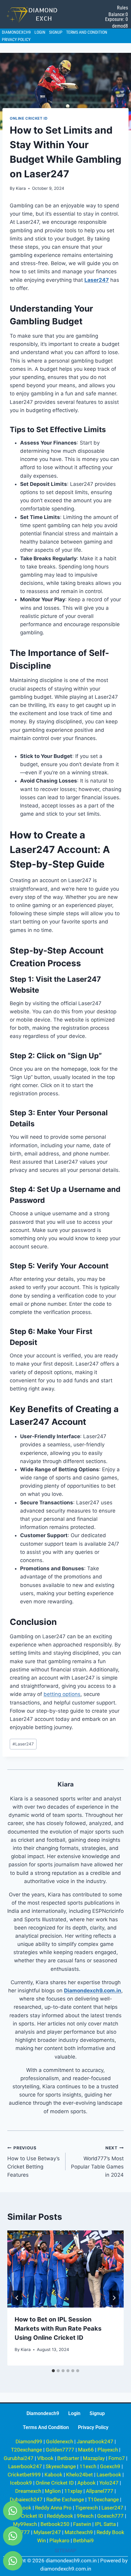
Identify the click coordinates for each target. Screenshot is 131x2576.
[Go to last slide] (17, 2298)
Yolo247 (109, 2483)
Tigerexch (87, 2508)
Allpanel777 (100, 2491)
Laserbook (109, 2475)
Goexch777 (110, 2516)
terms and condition (87, 32)
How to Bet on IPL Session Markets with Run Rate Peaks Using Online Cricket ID (58, 2329)
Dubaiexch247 (26, 2499)
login (40, 32)
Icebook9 (21, 2483)
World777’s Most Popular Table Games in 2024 (97, 2162)
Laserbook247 (25, 2466)
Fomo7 (117, 2458)
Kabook (53, 2475)
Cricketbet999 (24, 2475)
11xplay (73, 2491)
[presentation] (65, 2269)
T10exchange (103, 2499)
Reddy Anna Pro (53, 2508)
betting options (62, 1694)
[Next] (114, 2298)
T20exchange (27, 2450)
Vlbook (45, 2458)
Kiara (21, 188)
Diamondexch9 (16, 32)
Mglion (53, 2491)
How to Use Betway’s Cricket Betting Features (34, 2162)
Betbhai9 (83, 2540)
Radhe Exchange (65, 2499)
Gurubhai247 (19, 2458)
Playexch (108, 2450)
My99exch (25, 2524)
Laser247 (23, 1744)
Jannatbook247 (95, 2441)
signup (56, 32)
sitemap (65, 2550)
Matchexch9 (79, 2532)
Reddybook (60, 2516)
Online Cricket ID (29, 118)
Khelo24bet (80, 2475)
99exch (85, 2516)
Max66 (86, 2450)
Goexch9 (110, 2466)
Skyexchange (61, 2466)
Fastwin (82, 2524)
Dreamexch (28, 2491)
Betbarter (68, 2458)
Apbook (87, 2483)
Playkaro (59, 2540)
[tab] (53, 2371)
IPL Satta (105, 2524)
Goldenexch (60, 2441)
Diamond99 (29, 2441)
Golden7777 (60, 2450)
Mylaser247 (47, 2532)
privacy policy (16, 39)
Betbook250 (55, 2524)
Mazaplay (94, 2458)
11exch (88, 2466)
